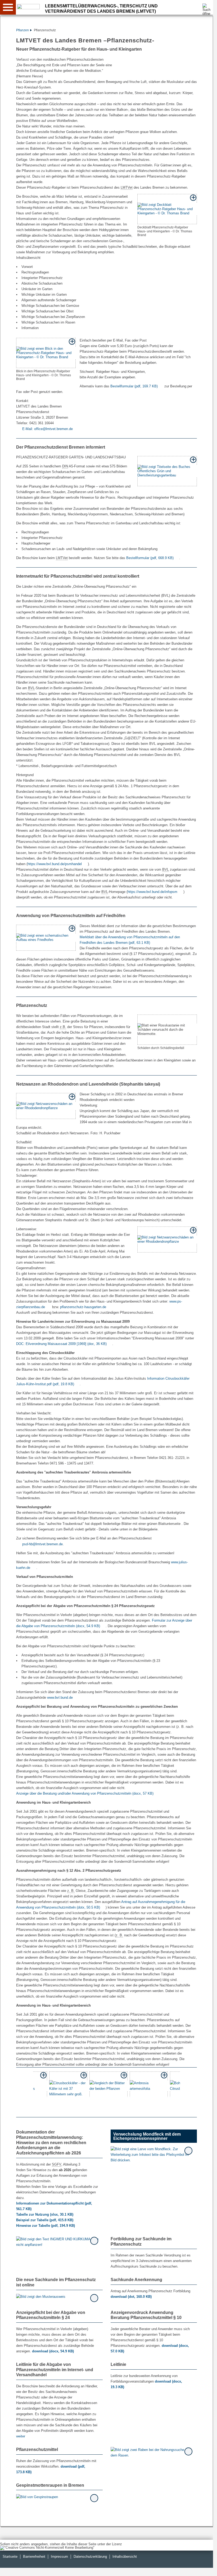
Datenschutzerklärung (90, 2557)
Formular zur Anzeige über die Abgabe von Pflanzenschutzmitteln (104, 1623)
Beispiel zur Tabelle (45, 2220)
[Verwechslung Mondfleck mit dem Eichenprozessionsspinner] (152, 2155)
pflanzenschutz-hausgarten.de (83, 1307)
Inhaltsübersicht (125, 2557)
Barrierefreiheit (34, 2557)
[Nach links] (22, 2084)
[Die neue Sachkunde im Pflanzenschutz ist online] (57, 2296)
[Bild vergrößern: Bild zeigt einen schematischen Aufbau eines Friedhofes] (46, 938)
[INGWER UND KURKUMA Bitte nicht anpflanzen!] (57, 2242)
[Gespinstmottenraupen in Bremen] (57, 2497)
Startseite (10, 2557)
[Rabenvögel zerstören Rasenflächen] (152, 2453)
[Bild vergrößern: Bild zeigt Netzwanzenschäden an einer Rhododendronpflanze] (46, 1106)
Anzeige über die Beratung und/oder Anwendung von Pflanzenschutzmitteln (85, 1793)
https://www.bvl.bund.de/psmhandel (55, 864)
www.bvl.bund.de (60, 1698)
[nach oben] (205, 2568)
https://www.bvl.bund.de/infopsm (152, 892)
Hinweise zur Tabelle (46, 2226)
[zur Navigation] (8, 7)
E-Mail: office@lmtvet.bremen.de (48, 429)
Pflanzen (22, 30)
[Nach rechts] (191, 2084)
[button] (68, 2084)
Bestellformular (134, 386)
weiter (21, 2436)
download (131, 2297)
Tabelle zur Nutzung (45, 2214)
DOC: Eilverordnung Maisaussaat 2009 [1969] (61, 1344)
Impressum (59, 2557)
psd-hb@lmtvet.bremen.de (42, 1544)
